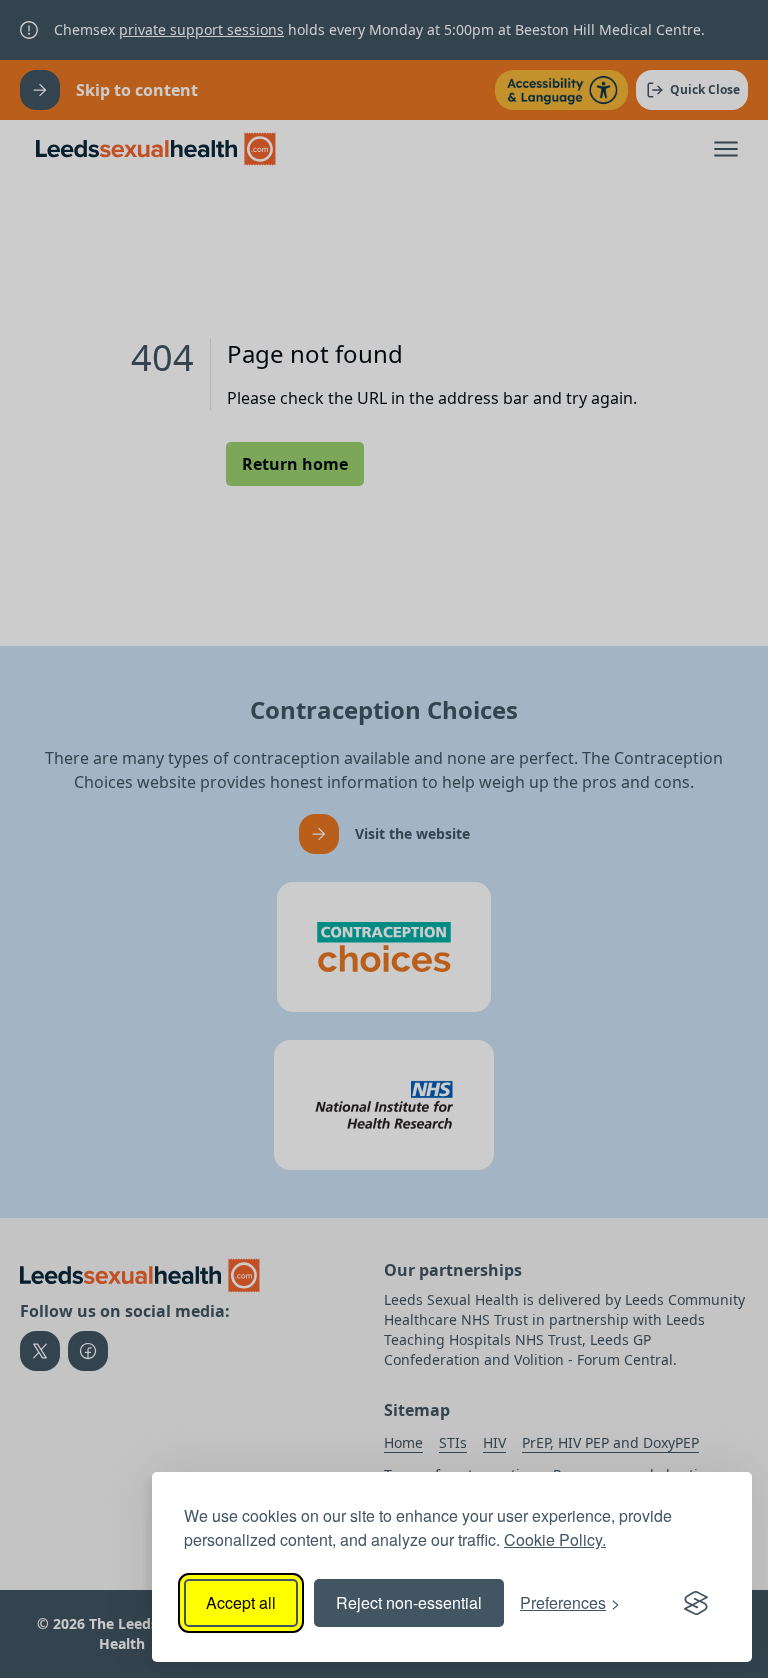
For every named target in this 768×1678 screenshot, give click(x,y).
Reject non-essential (409, 1602)
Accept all (241, 1602)
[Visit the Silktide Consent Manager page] (696, 1603)
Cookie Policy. (555, 1539)
